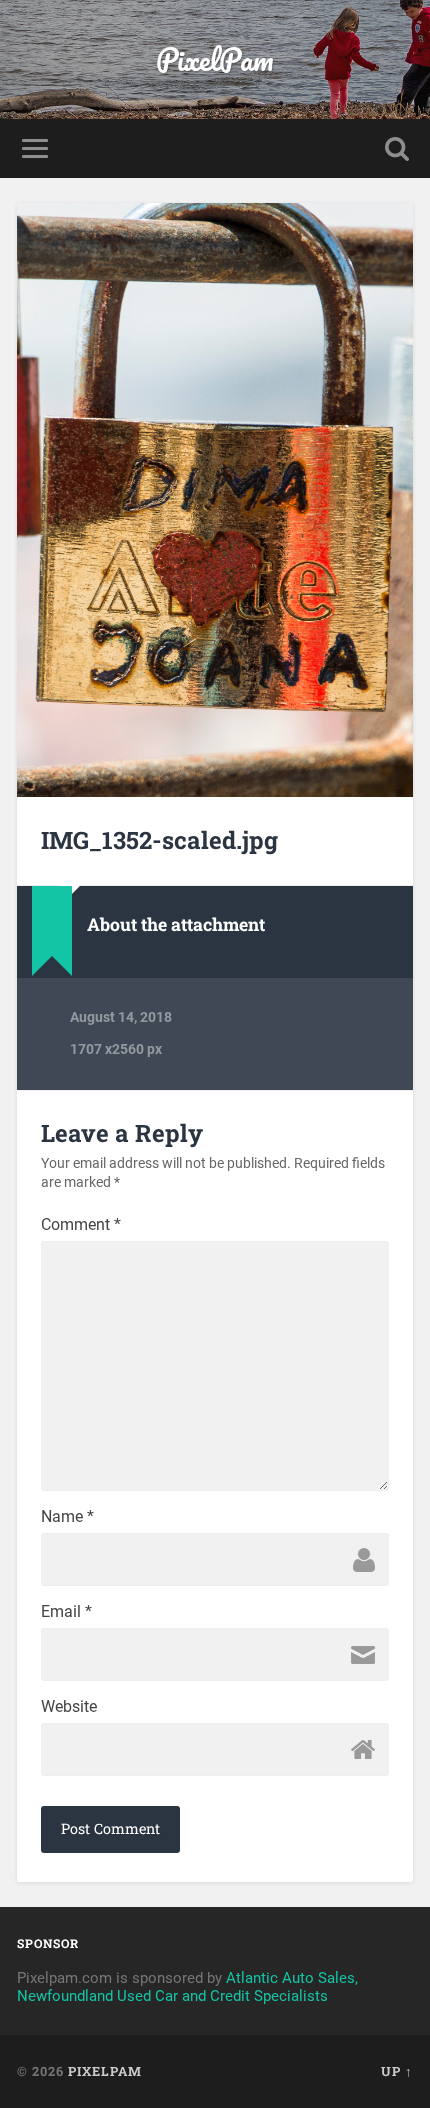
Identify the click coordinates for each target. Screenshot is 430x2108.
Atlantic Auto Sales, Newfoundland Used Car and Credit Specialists (187, 1987)
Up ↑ (397, 2071)
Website (69, 1707)
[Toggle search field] (397, 148)
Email (66, 1612)
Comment (81, 1225)
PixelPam (215, 59)
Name (67, 1517)
